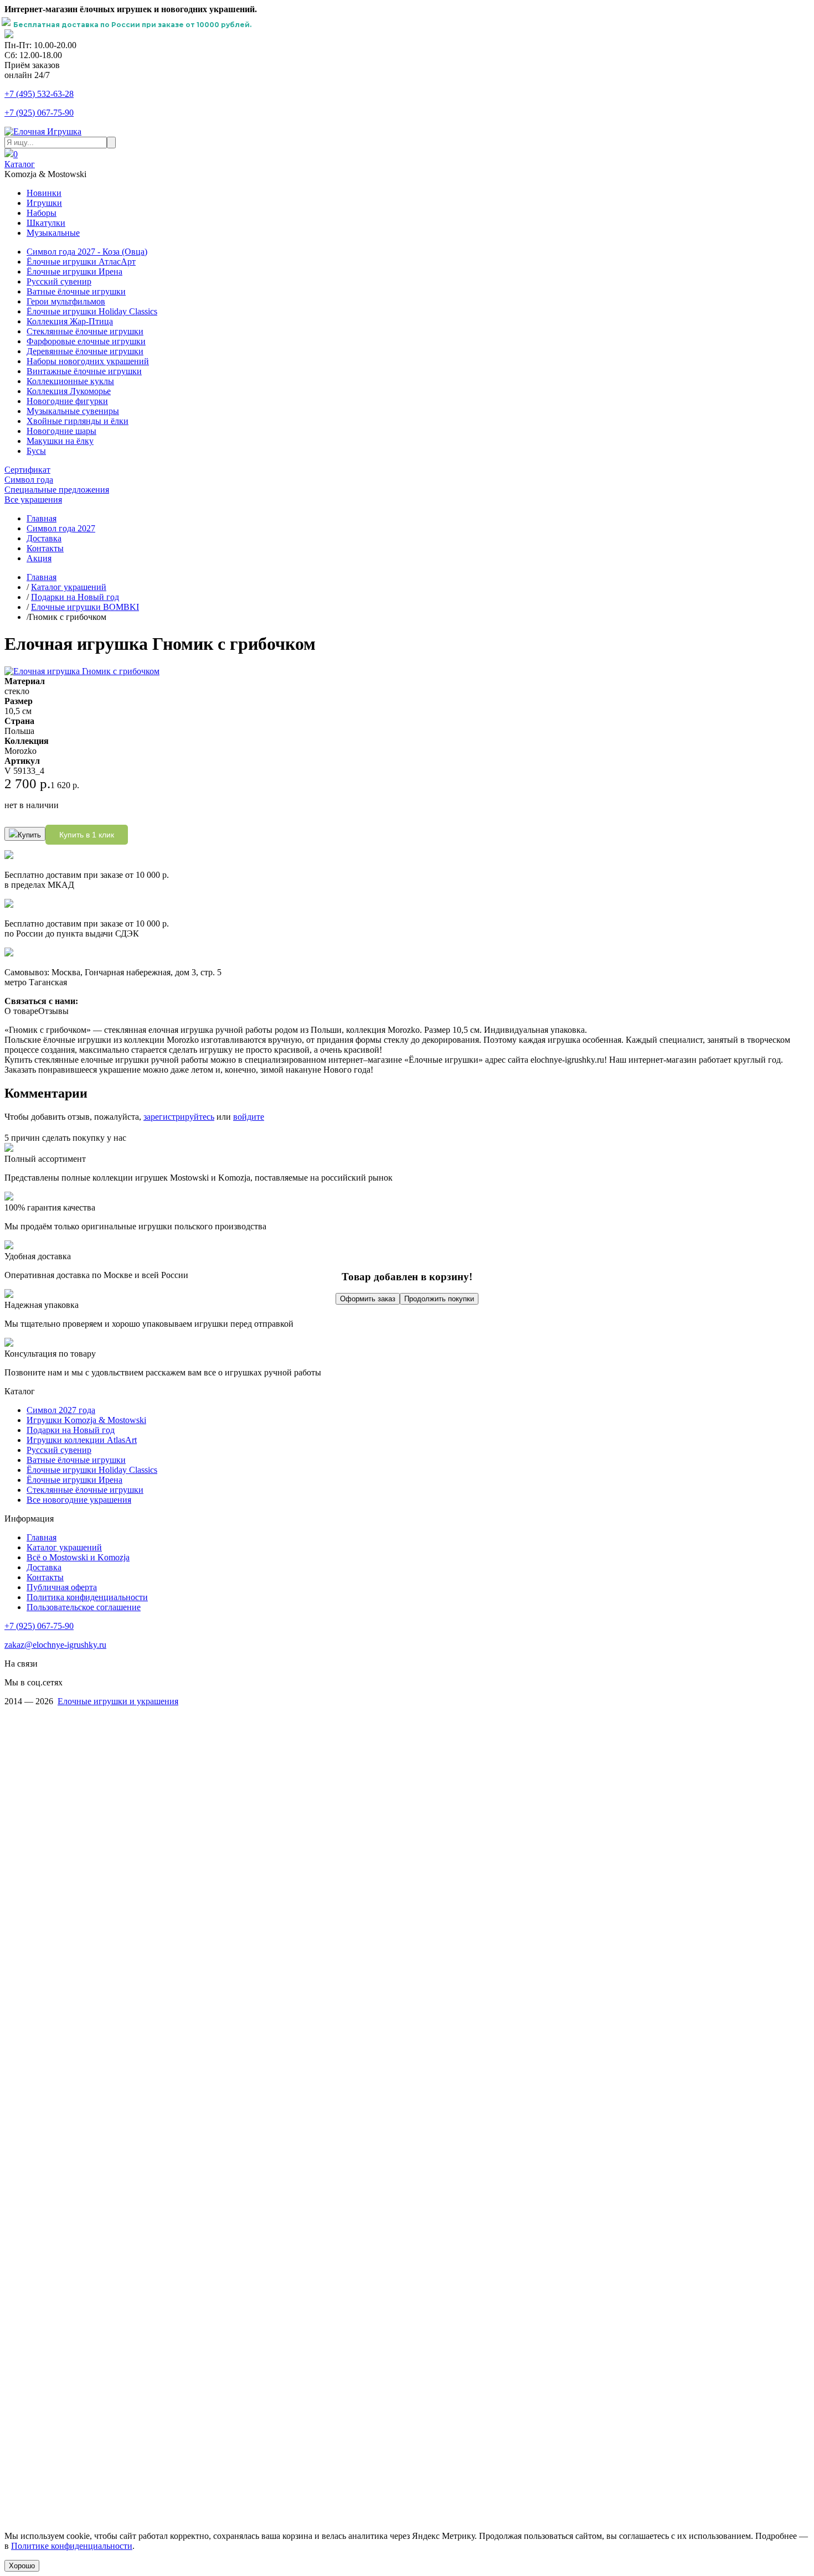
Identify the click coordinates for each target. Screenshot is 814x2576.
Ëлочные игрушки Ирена (74, 1480)
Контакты (45, 548)
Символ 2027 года (61, 1410)
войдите (249, 1117)
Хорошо (22, 2566)
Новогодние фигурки (67, 401)
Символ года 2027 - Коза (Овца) (87, 252)
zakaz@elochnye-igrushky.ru (55, 1645)
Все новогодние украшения (79, 1500)
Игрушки (44, 203)
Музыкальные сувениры (73, 411)
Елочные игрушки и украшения (118, 1701)
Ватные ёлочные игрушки (76, 291)
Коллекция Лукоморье (69, 391)
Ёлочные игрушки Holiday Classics (92, 311)
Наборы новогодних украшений (88, 361)
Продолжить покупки (439, 1299)
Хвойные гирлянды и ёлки (78, 421)
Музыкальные (53, 233)
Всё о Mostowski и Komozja (78, 1557)
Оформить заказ (368, 1299)
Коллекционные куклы (70, 381)
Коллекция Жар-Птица (70, 321)
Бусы (36, 451)
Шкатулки (46, 223)
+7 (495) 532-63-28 (39, 94)
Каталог (20, 164)
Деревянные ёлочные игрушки (85, 351)
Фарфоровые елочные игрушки (86, 341)
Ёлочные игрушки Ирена (74, 271)
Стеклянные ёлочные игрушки (85, 331)
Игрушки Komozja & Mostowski (86, 1420)
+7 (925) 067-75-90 (39, 113)
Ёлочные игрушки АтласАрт (81, 262)
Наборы (42, 213)
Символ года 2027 (61, 528)
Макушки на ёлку (60, 441)
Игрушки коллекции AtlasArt (82, 1440)
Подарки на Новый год (75, 597)
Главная (42, 518)
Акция (39, 558)
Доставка (44, 538)
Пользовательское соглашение (84, 1607)
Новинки (44, 193)
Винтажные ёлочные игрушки (84, 371)
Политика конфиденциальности (87, 1597)
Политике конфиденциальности (72, 2546)
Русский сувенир (59, 281)
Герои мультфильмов (66, 301)
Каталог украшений (69, 587)
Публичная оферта (62, 1587)
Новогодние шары (61, 431)
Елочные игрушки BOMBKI (85, 607)
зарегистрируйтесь (179, 1117)
